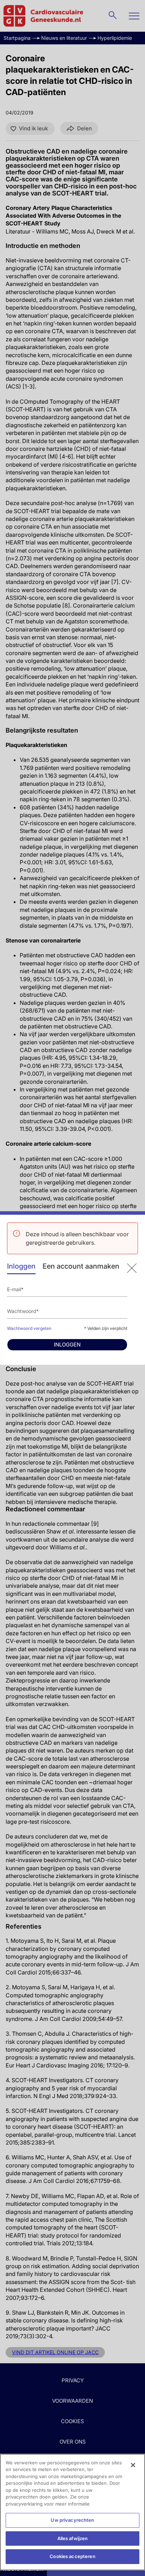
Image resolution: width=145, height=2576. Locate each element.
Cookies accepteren (72, 2556)
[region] (72, 2512)
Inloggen (21, 1266)
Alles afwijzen (73, 2538)
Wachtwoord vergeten (29, 1328)
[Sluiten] (133, 2465)
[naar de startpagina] (132, 1268)
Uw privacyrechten (72, 2520)
